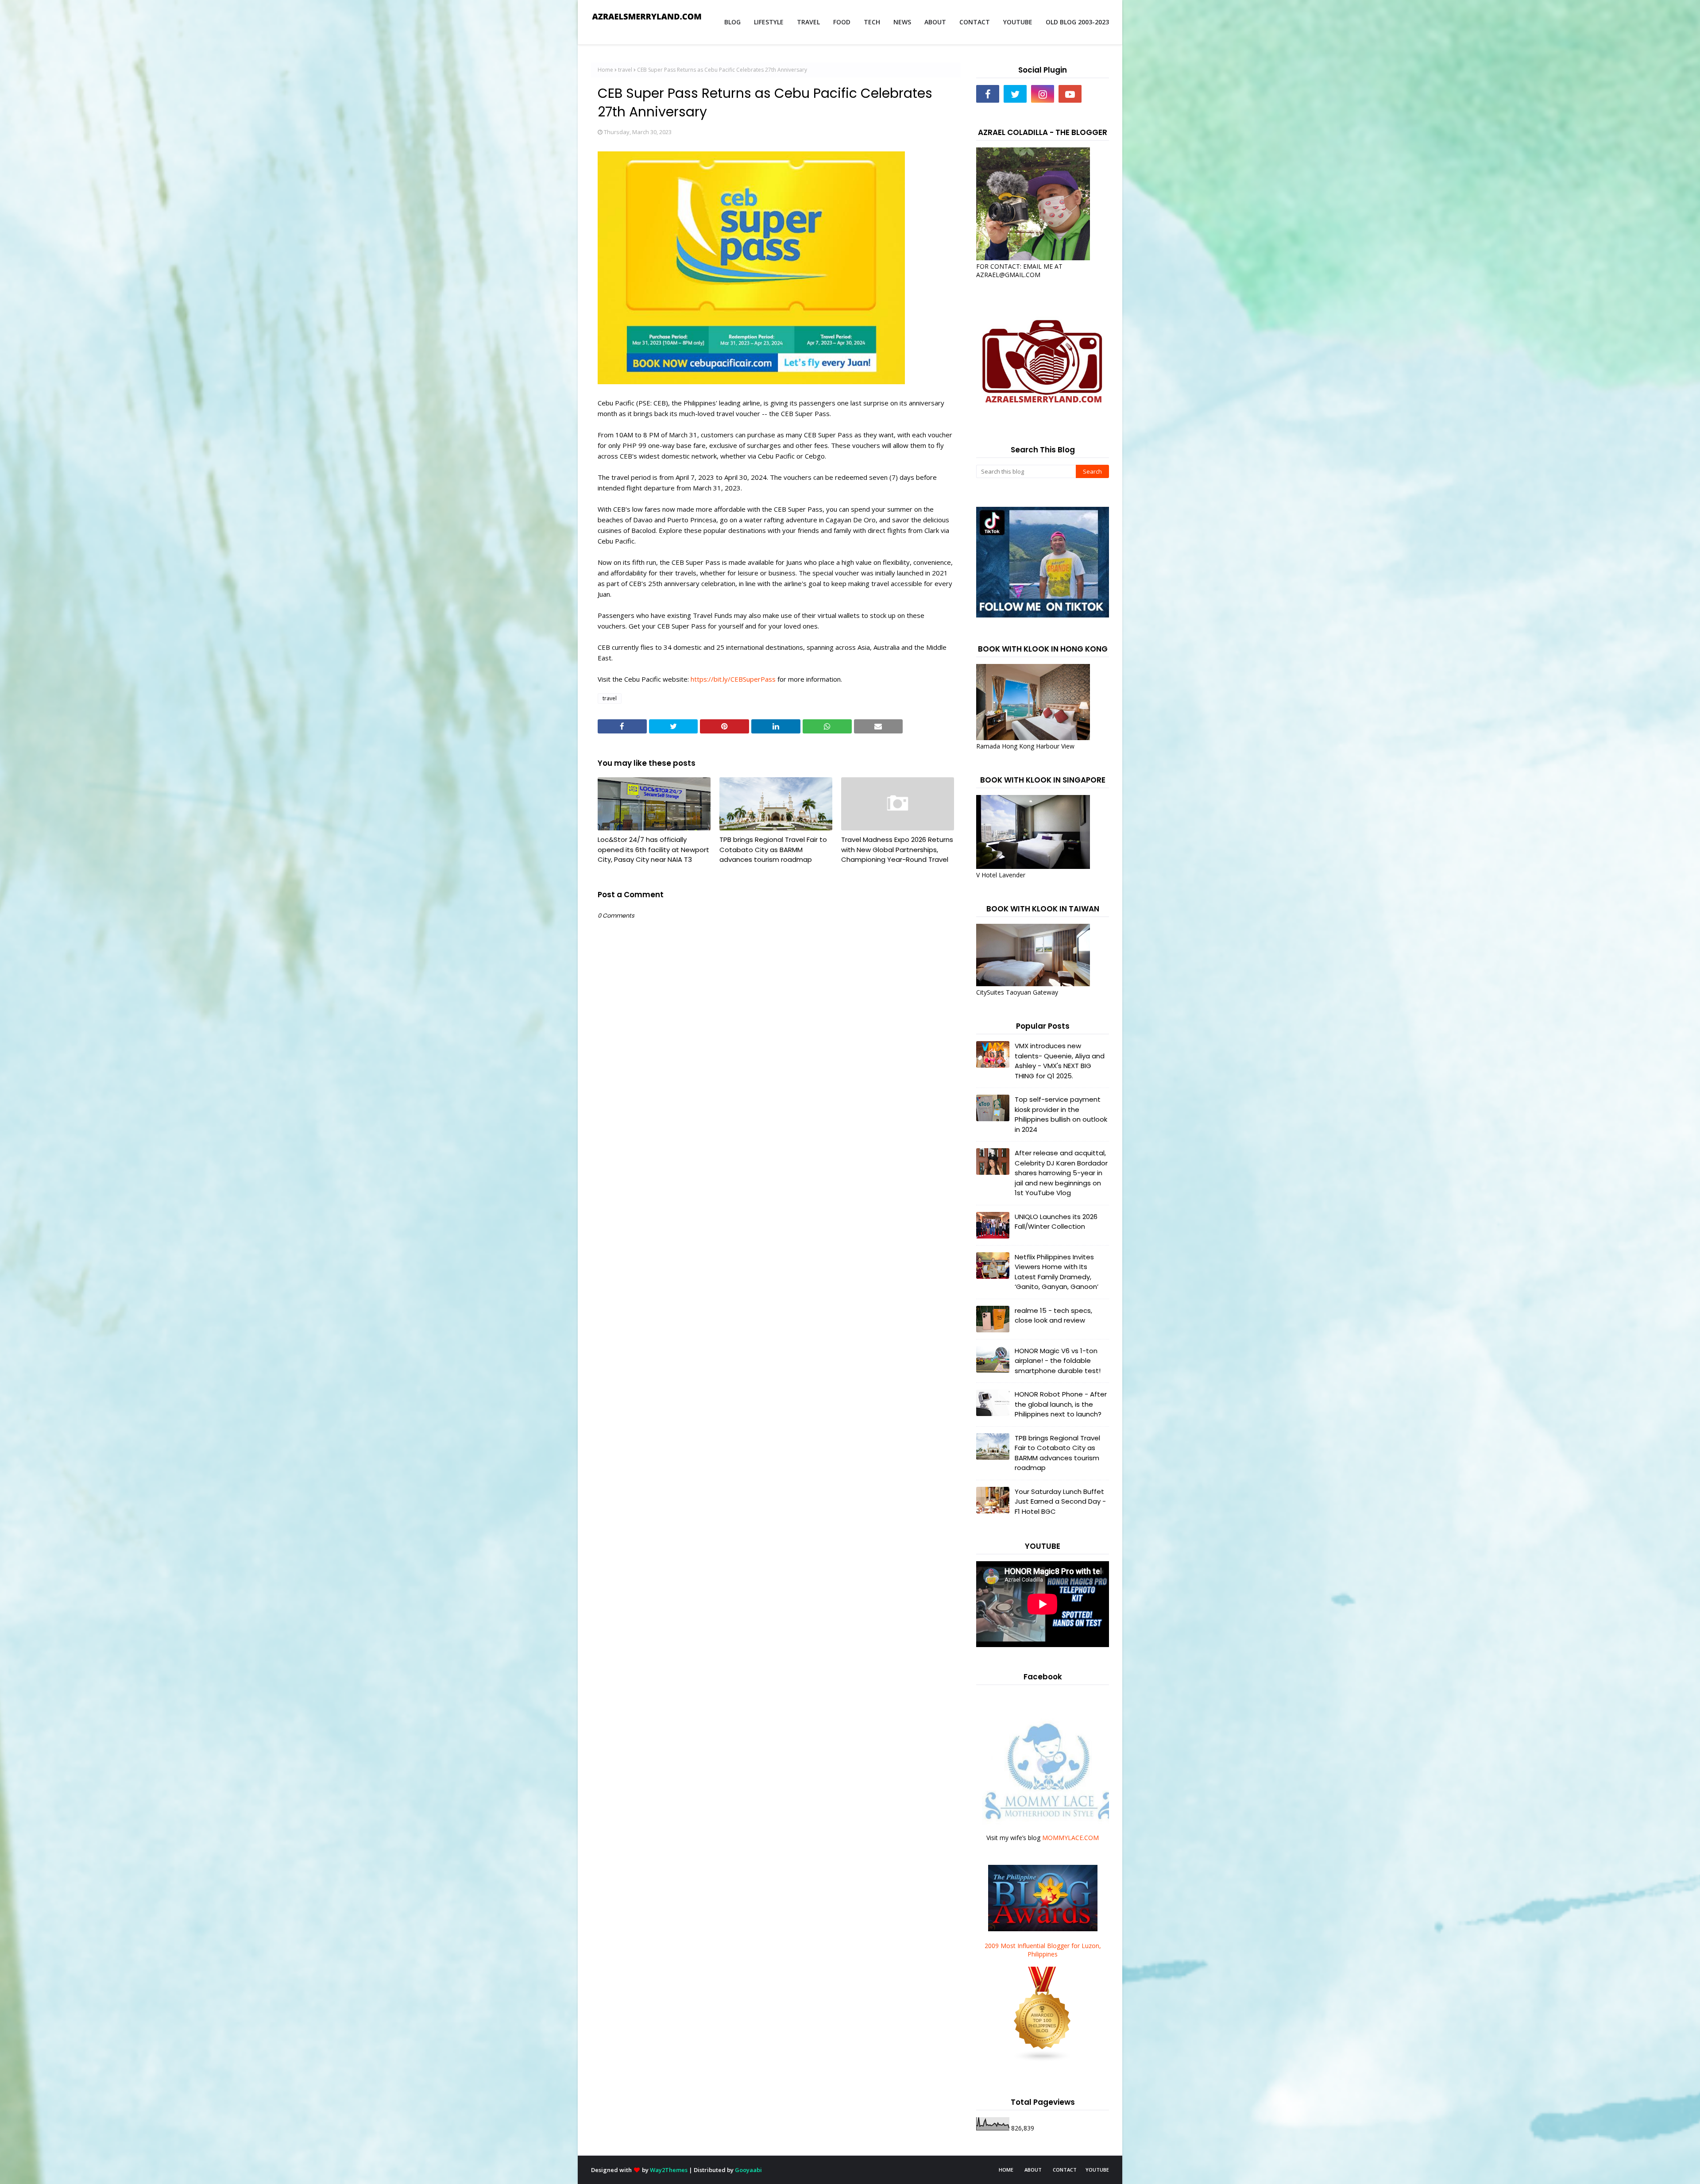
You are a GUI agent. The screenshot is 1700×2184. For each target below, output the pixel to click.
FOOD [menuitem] (842, 22)
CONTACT (1065, 2170)
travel (625, 70)
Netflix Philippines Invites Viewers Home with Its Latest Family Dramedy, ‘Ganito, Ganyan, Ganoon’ (1057, 1272)
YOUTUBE (1097, 2170)
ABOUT (1033, 2170)
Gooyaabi (748, 2170)
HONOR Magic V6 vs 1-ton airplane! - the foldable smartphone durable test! (1058, 1361)
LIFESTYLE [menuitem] (769, 22)
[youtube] (1070, 94)
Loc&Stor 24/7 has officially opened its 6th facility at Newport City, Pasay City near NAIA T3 (653, 849)
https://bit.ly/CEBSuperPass (733, 679)
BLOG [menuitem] (732, 22)
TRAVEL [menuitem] (808, 22)
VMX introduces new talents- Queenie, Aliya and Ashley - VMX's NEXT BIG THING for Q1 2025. (1060, 1061)
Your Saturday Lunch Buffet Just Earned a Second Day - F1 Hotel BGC (1060, 1501)
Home (605, 70)
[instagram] (1043, 94)
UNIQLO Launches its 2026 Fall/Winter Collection (1056, 1222)
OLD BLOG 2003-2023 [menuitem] (1077, 22)
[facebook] (988, 94)
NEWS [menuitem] (902, 22)
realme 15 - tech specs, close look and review (1053, 1316)
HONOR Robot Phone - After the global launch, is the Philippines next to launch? (1061, 1404)
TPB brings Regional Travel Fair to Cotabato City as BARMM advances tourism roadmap (773, 849)
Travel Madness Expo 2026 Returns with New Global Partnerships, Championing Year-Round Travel (897, 849)
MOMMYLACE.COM (1070, 1838)
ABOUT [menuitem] (935, 22)
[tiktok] (1097, 94)
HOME (1006, 2170)
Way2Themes (669, 2170)
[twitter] (1015, 94)
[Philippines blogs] (1043, 2060)
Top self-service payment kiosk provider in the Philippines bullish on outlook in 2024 (1061, 1114)
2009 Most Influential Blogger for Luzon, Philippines (1043, 1950)
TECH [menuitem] (872, 22)
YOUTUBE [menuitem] (1018, 22)
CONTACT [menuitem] (975, 22)
